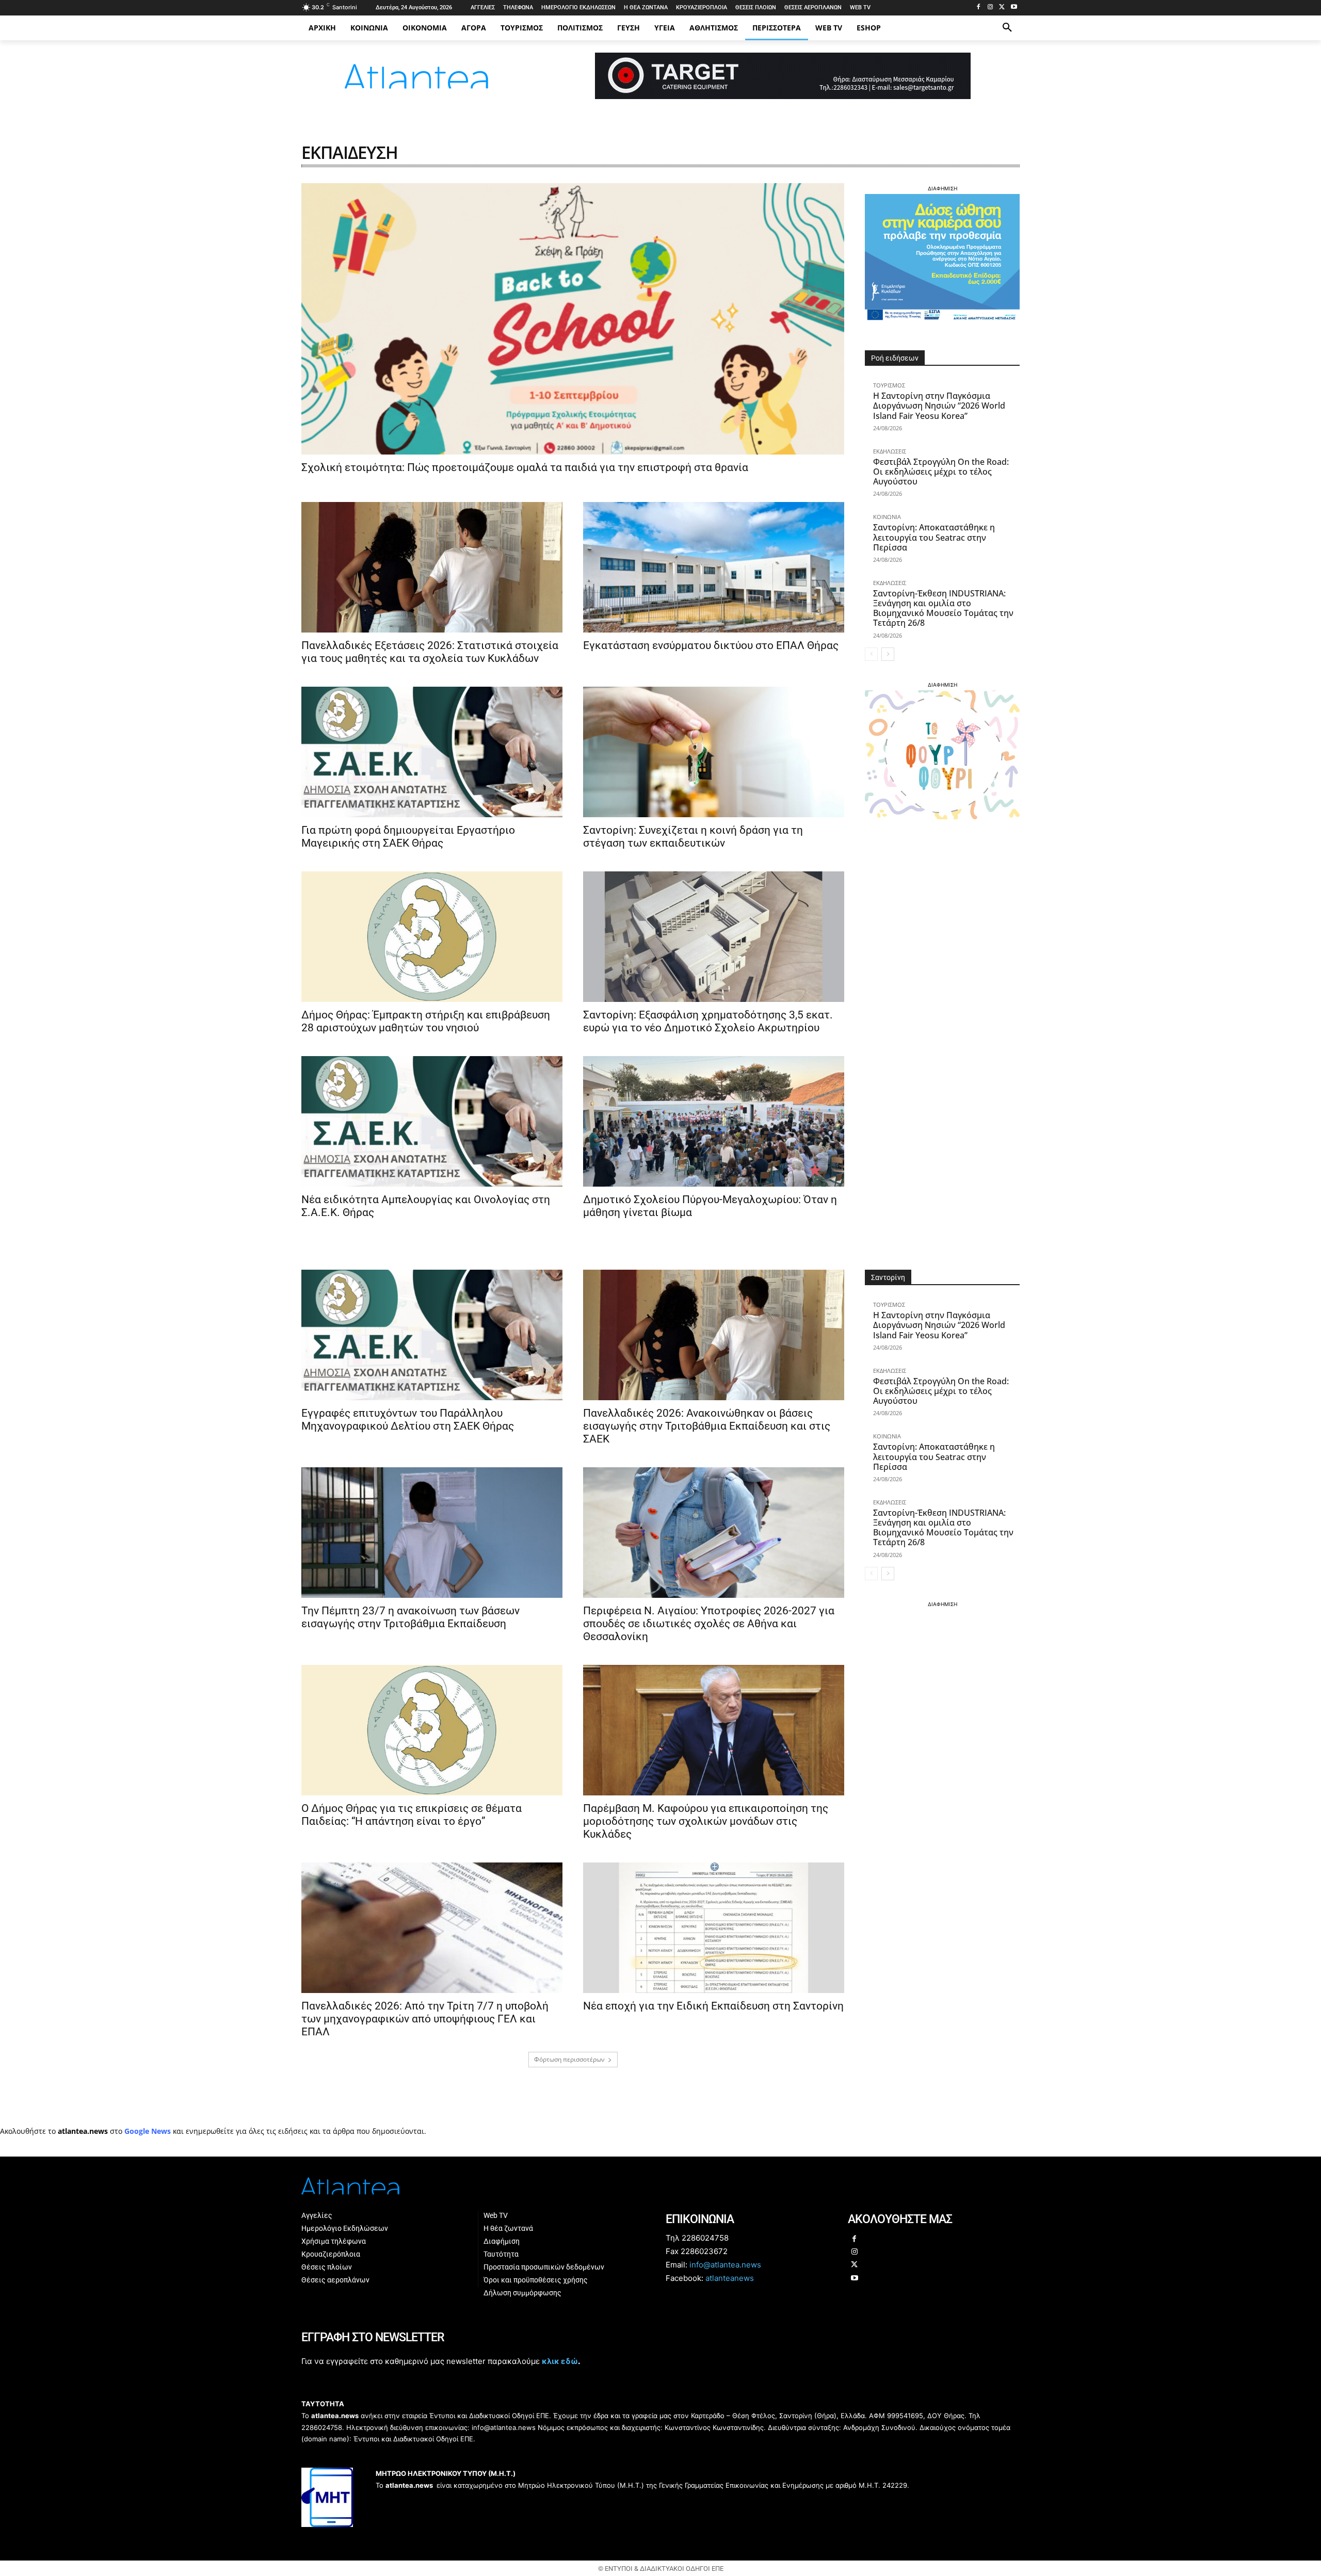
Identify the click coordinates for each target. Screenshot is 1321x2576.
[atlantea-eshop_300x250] (660, 1354)
